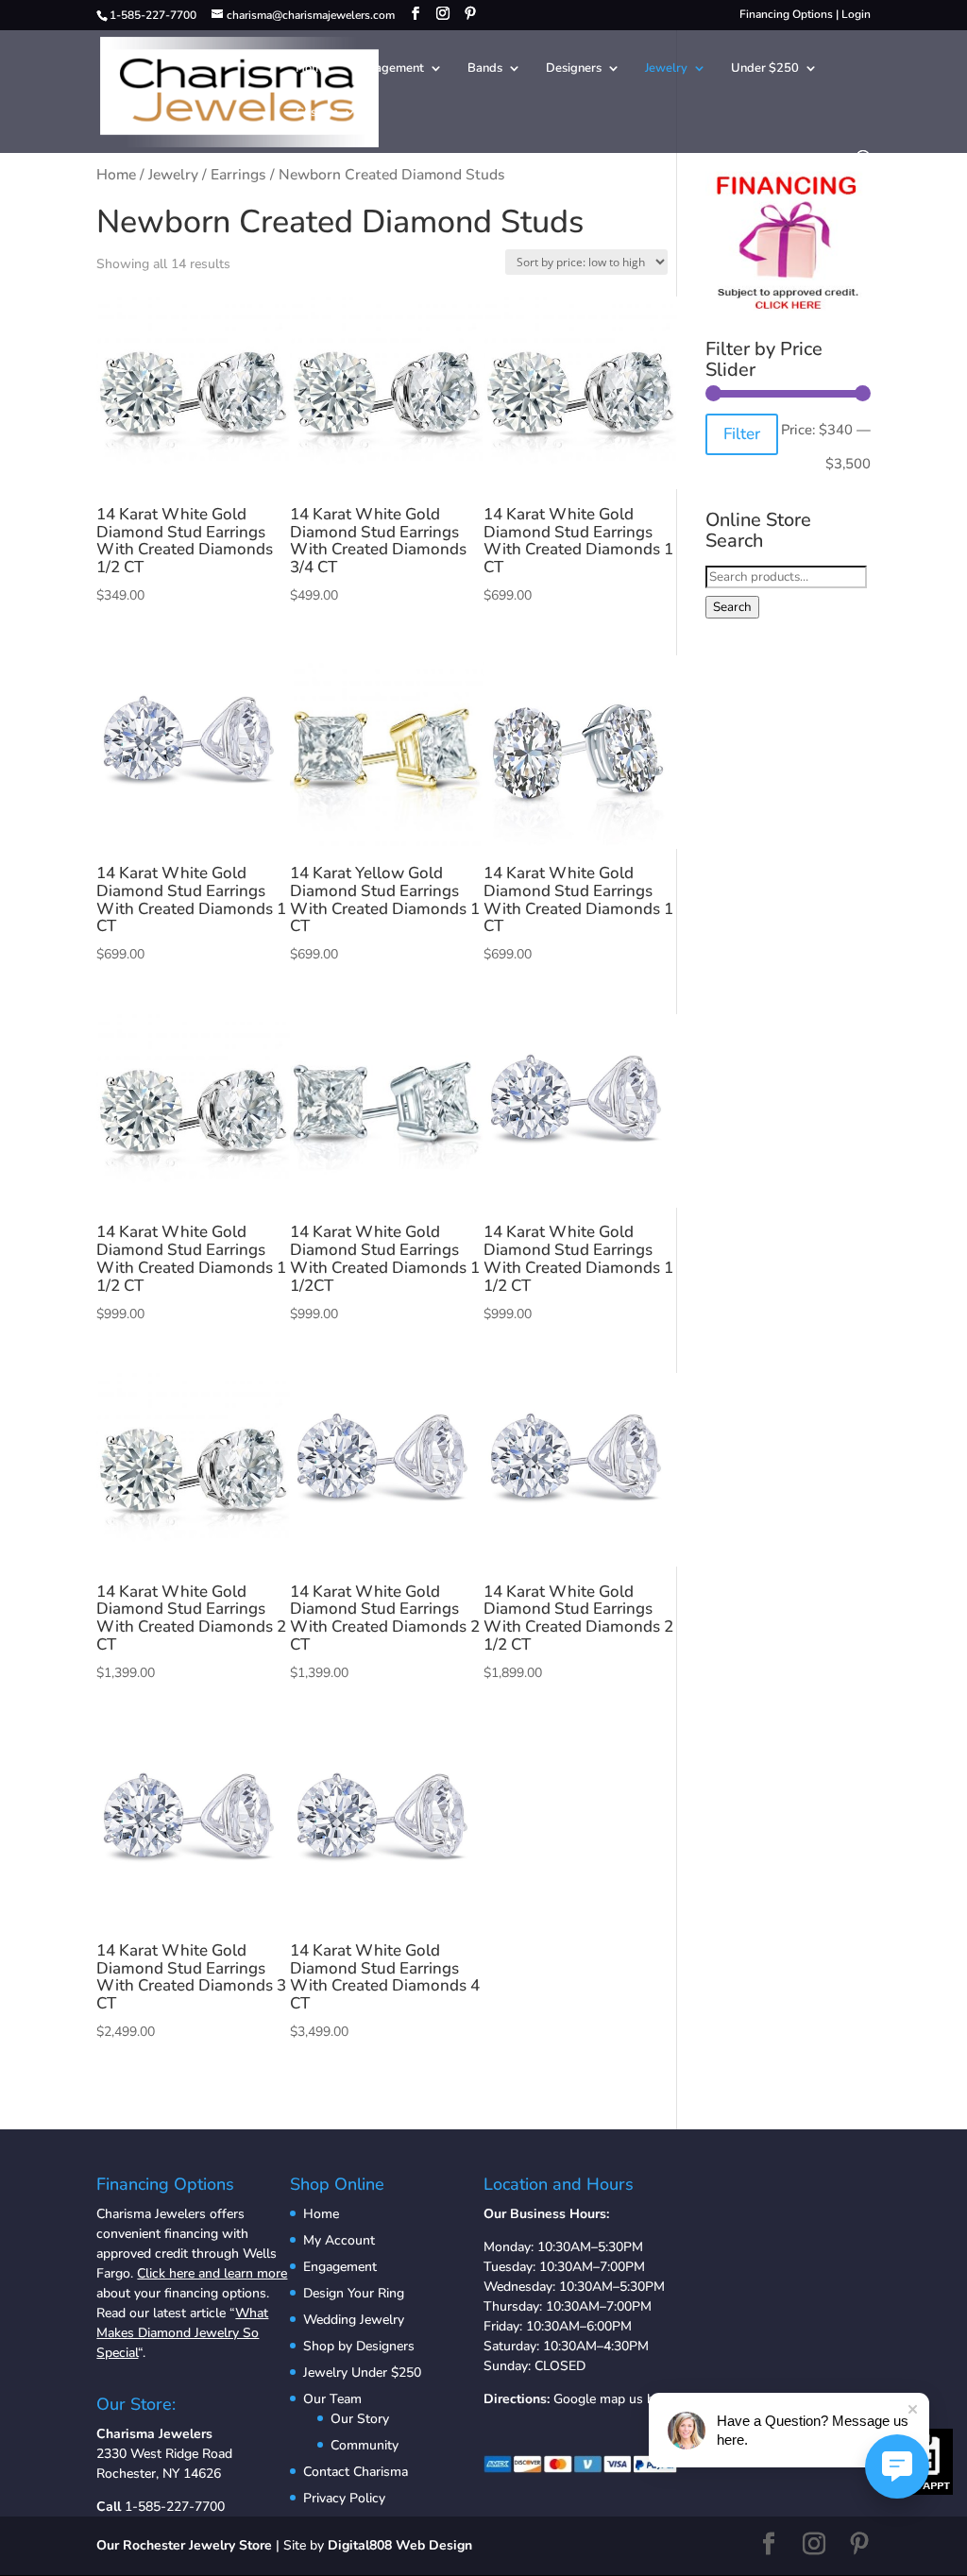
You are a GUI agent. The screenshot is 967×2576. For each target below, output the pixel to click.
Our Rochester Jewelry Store (184, 2545)
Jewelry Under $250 (362, 2373)
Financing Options (786, 14)
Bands (485, 69)
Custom (317, 113)
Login (856, 14)
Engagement (389, 69)
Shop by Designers (359, 2346)
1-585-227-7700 (175, 2507)
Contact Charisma (356, 2472)
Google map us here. (614, 2399)
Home (312, 69)
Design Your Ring (354, 2293)
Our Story (360, 2419)
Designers (574, 69)
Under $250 (765, 69)
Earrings (238, 175)
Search (732, 607)
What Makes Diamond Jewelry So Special (182, 2333)
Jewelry (666, 69)
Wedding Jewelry (354, 2320)
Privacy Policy (344, 2498)
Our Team (332, 2399)
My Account (339, 2240)
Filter (742, 434)
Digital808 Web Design (400, 2545)
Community (365, 2445)
